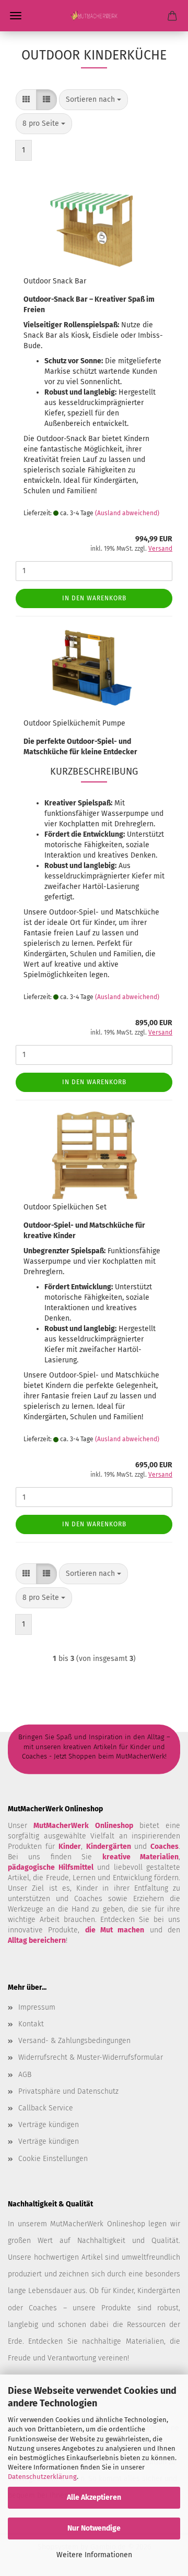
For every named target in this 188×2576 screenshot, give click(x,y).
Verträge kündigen (49, 2125)
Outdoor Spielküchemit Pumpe (74, 723)
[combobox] (93, 100)
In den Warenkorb (94, 598)
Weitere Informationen (94, 2555)
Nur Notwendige (94, 2528)
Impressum (37, 2007)
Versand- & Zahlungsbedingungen (74, 2041)
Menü (16, 16)
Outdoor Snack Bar (55, 281)
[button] (26, 100)
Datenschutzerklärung (42, 2477)
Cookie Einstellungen (53, 2159)
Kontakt (31, 2024)
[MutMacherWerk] (94, 16)
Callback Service (46, 2108)
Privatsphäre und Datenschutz (68, 2091)
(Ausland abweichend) (127, 513)
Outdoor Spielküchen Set (65, 1207)
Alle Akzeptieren (94, 2497)
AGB (25, 2075)
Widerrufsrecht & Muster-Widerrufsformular (91, 2057)
